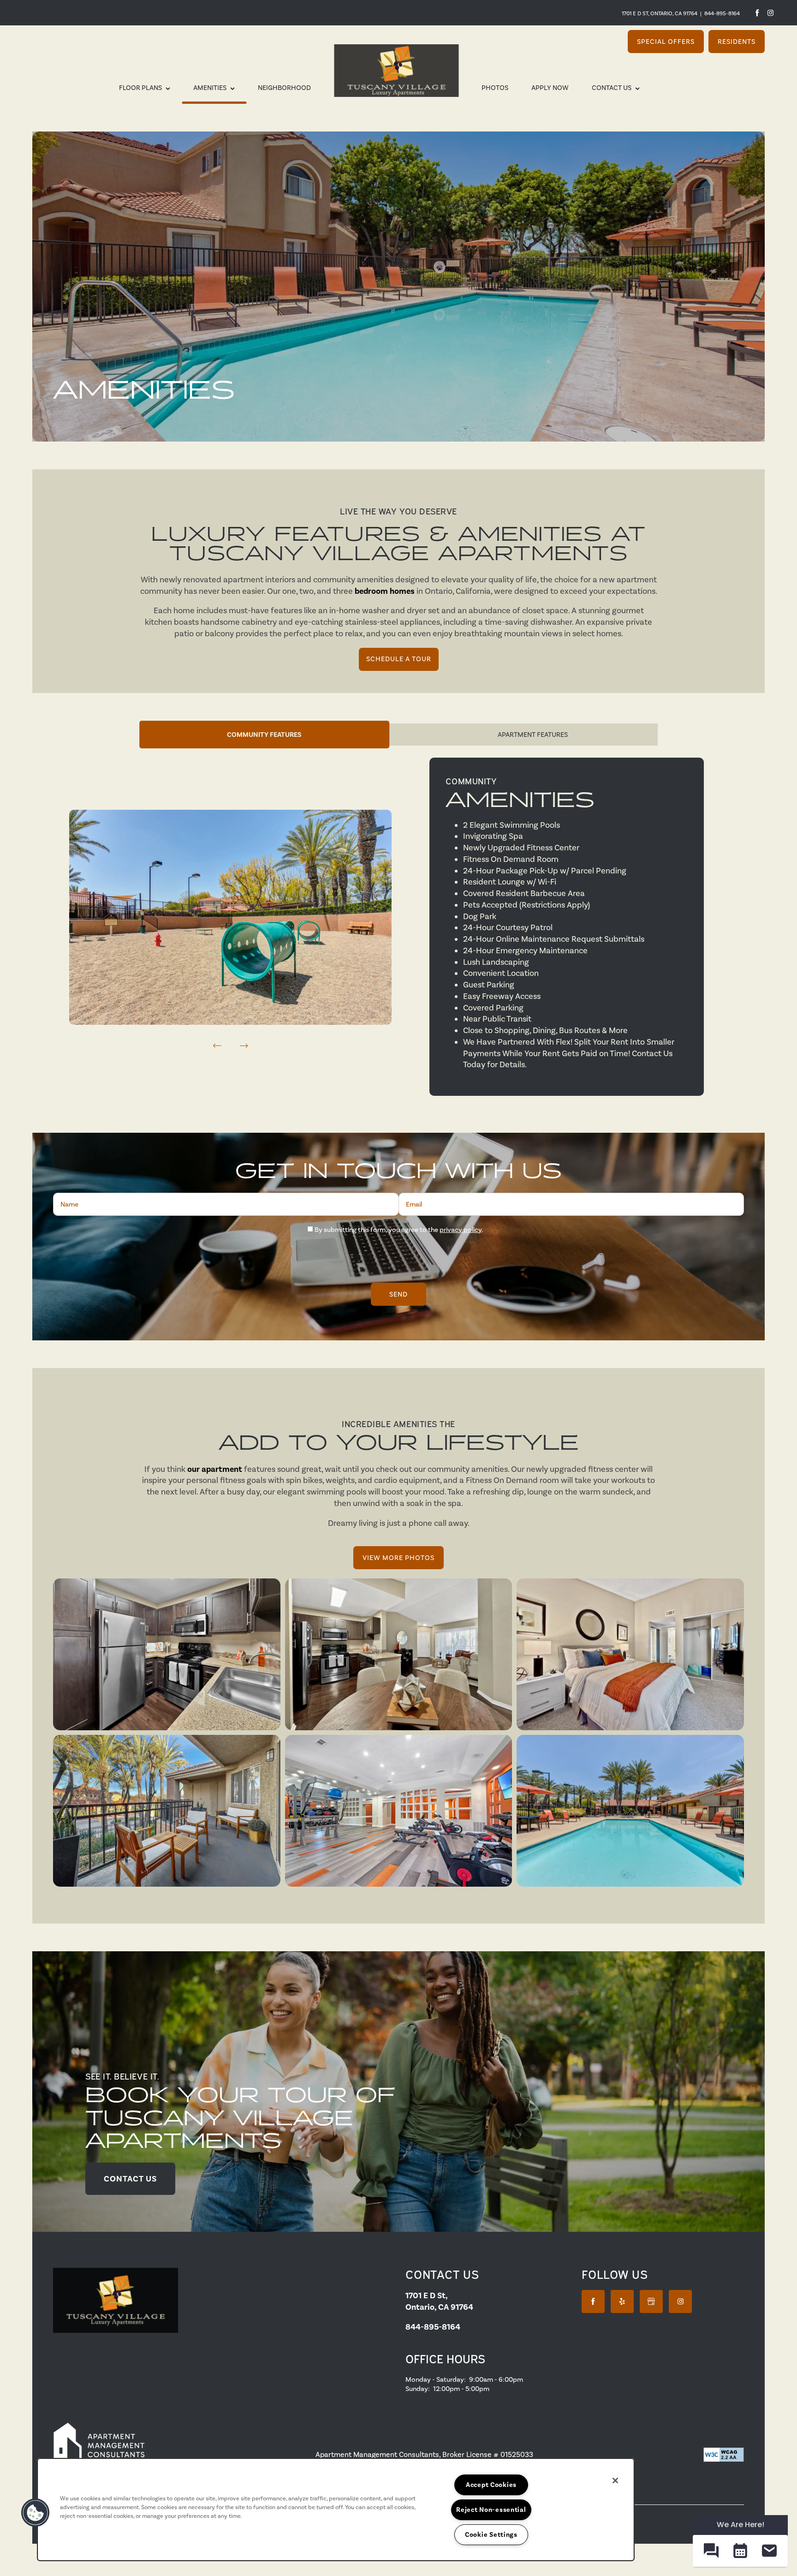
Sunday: (418, 2389)
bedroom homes (385, 591)
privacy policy (461, 1230)
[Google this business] (651, 2301)
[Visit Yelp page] (622, 2301)
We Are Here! (740, 2525)
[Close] (615, 2480)
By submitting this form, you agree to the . (399, 1230)
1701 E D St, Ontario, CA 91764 (660, 13)
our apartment (215, 1469)
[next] (244, 1046)
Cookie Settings (491, 2534)
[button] (666, 42)
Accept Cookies (491, 2485)
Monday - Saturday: (436, 2379)
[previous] (217, 1046)
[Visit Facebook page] (757, 13)
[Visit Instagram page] (770, 13)
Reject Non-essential (491, 2510)
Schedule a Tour (399, 659)
